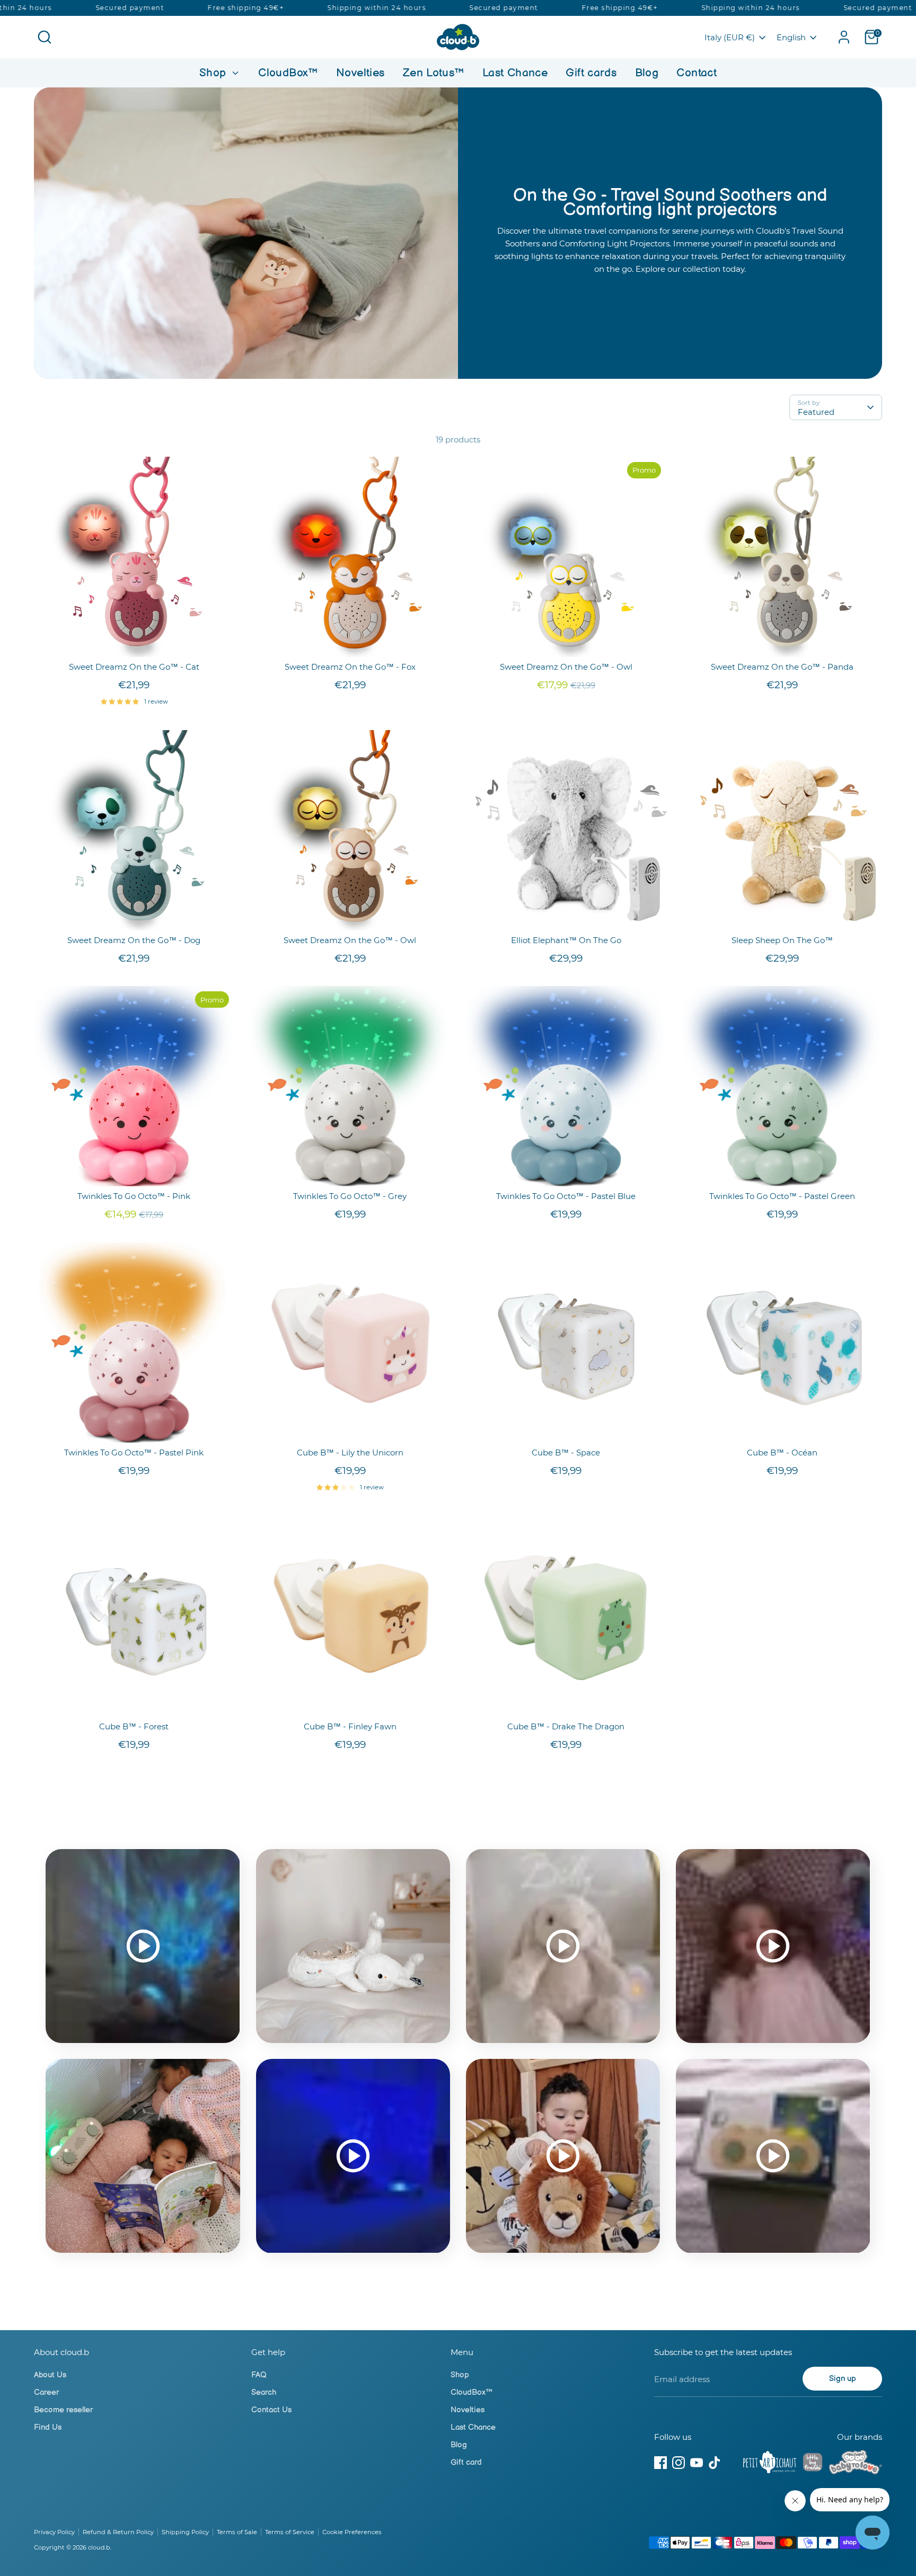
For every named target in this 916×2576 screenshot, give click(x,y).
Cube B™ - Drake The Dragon (566, 1726)
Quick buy (134, 640)
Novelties (360, 73)
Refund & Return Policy (118, 2532)
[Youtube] (697, 2463)
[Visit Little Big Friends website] (813, 2464)
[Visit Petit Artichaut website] (770, 2464)
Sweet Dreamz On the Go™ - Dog (134, 940)
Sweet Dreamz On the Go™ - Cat (134, 667)
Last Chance (515, 73)
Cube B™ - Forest (134, 1726)
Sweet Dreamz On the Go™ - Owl (566, 667)
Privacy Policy (54, 2532)
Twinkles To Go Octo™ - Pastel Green (782, 1196)
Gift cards (591, 73)
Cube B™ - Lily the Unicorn (350, 1453)
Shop (214, 73)
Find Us (48, 2427)
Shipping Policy (185, 2532)
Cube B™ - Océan (782, 1453)
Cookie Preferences (352, 2532)
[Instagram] (679, 2463)
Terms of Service (290, 2532)
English (791, 37)
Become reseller (63, 2410)
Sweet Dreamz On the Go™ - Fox (350, 667)
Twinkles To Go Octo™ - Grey (350, 1196)
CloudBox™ (288, 73)
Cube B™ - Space (566, 1453)
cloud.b (99, 2547)
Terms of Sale (237, 2532)
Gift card (466, 2462)
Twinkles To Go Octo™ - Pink (134, 1196)
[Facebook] (660, 2463)
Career (46, 2392)
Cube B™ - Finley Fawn (350, 1726)
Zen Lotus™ (434, 73)
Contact (697, 73)
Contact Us (271, 2410)
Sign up (843, 2379)
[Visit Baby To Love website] (856, 2464)
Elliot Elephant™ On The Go (566, 940)
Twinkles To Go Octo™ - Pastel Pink (134, 1453)
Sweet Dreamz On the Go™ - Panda (782, 667)
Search (264, 2392)
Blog (647, 73)
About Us (50, 2375)
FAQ (259, 2375)
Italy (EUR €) (730, 37)
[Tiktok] (715, 2463)
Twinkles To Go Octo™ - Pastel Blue (566, 1196)
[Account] (844, 37)
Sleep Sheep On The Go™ (782, 940)
